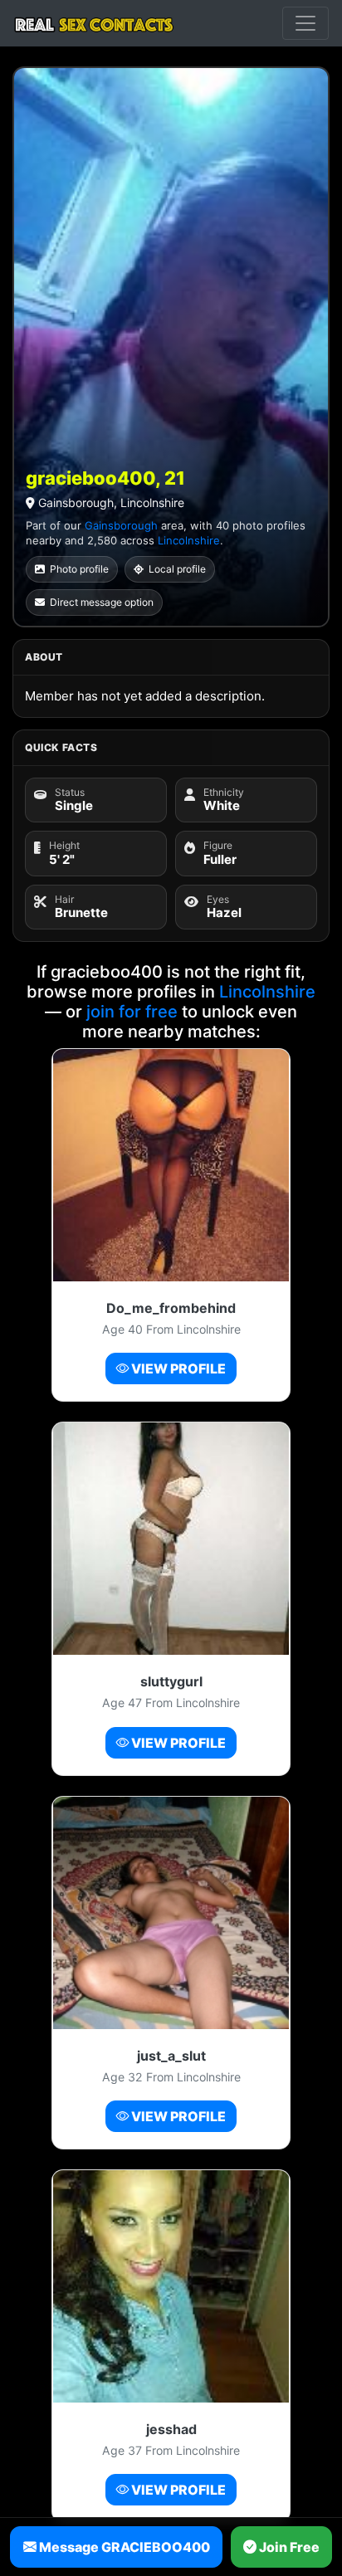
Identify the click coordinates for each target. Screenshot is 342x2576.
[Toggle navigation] (305, 23)
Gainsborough (121, 525)
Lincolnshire (189, 540)
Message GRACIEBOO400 (123, 2547)
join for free (132, 1012)
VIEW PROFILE (177, 1368)
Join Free (288, 2547)
